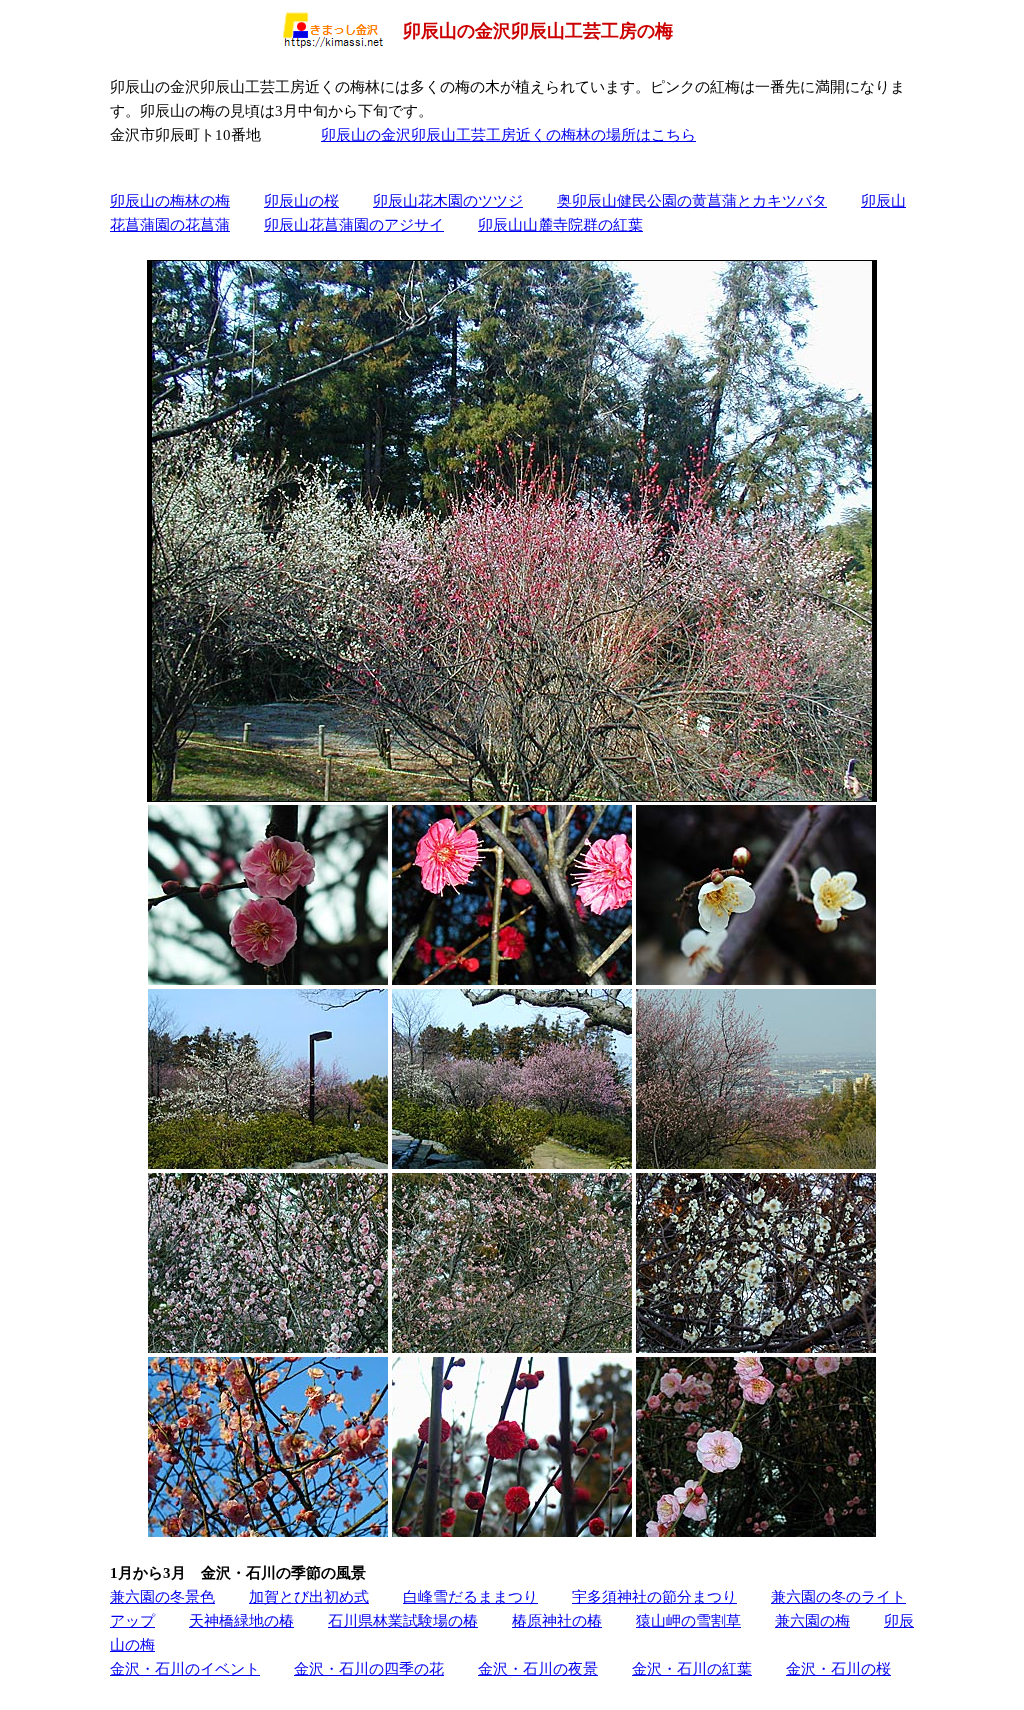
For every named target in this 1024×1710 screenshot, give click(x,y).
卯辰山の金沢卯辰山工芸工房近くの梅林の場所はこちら (508, 134)
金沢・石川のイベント (185, 1668)
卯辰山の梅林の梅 (170, 200)
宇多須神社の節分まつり (654, 1596)
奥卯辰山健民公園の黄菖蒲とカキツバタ (692, 200)
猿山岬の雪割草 (688, 1620)
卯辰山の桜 (301, 200)
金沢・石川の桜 (838, 1668)
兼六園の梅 (812, 1620)
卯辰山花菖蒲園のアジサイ (354, 224)
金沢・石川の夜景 (538, 1668)
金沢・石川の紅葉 (692, 1668)
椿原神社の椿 (557, 1620)
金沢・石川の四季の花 (369, 1668)
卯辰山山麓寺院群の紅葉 (560, 224)
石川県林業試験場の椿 (403, 1620)
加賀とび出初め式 (309, 1596)
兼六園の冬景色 (162, 1596)
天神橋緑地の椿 (241, 1620)
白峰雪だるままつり (470, 1596)
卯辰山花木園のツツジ (448, 200)
